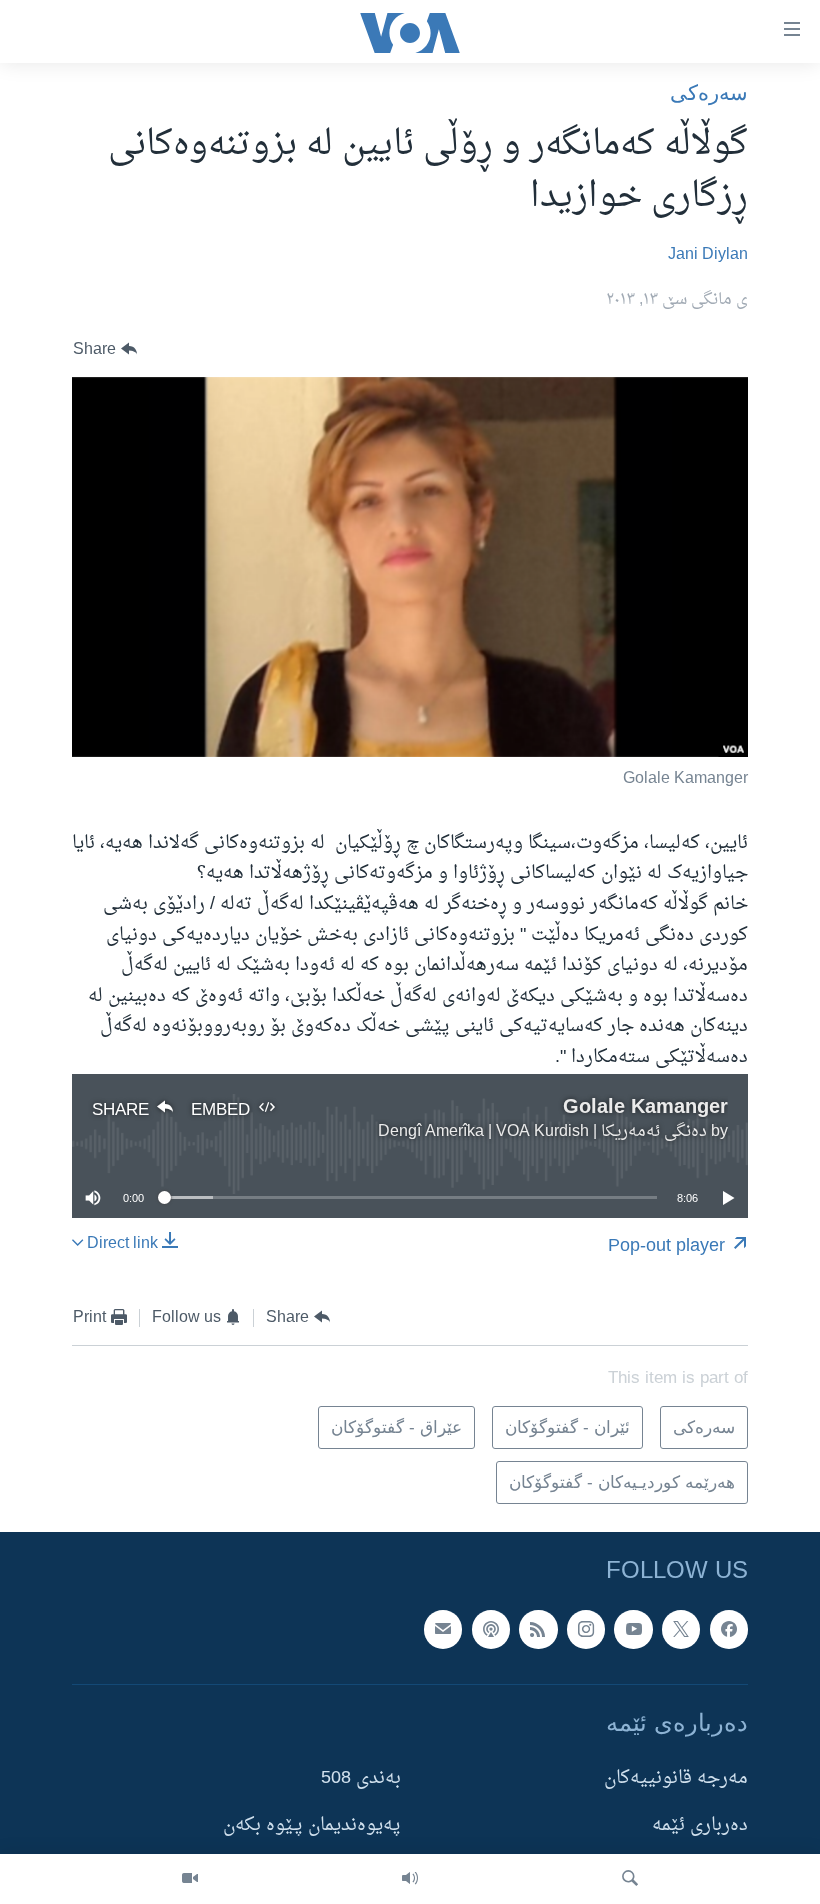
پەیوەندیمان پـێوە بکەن (312, 1826)
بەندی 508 (361, 1779)
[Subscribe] (443, 1630)
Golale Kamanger (645, 1106)
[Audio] (410, 1879)
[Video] (190, 1879)
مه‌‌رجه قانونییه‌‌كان (676, 1779)
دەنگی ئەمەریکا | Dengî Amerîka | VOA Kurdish (542, 1132)
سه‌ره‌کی (709, 92)
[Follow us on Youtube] (633, 1630)
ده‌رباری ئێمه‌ (700, 1826)
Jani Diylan (708, 255)
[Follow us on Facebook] (729, 1630)
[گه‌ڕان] (630, 1879)
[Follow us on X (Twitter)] (681, 1630)
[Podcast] (491, 1630)
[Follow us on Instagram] (586, 1630)
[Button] (105, 349)
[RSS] (538, 1630)
